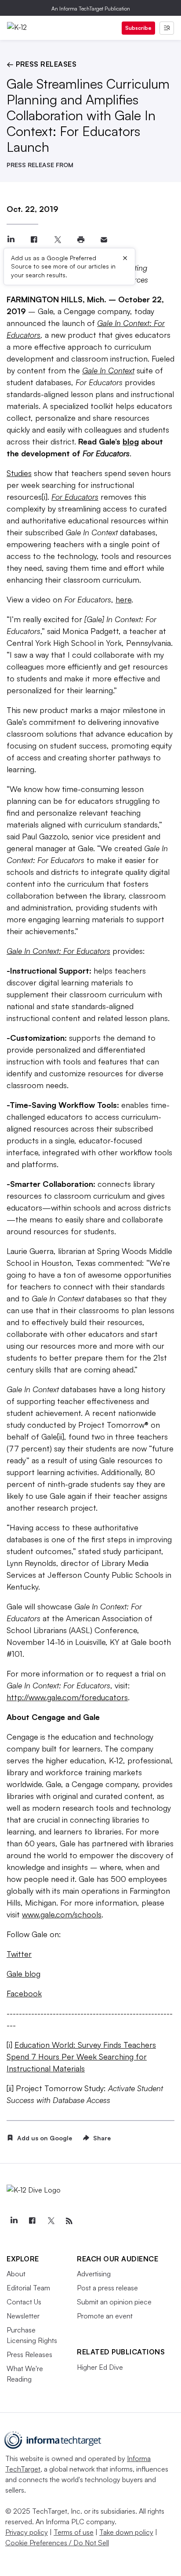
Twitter (19, 1954)
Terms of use (74, 2532)
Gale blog (24, 1974)
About (16, 2274)
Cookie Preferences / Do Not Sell (57, 2543)
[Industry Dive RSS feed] (69, 2221)
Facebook (24, 1993)
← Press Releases (42, 64)
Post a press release (107, 2288)
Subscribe (138, 28)
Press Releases (29, 2354)
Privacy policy (27, 2532)
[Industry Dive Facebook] (32, 2221)
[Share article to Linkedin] (11, 240)
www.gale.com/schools (62, 1914)
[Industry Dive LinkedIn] (14, 2221)
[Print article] (81, 240)
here (123, 599)
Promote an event (105, 2316)
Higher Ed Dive (100, 2367)
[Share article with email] (104, 240)
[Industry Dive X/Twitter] (51, 2221)
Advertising (94, 2274)
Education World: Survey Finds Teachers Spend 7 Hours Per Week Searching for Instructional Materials (81, 2057)
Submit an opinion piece (114, 2302)
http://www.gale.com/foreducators (67, 1697)
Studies (19, 473)
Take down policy (126, 2532)
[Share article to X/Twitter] (57, 240)
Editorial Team (28, 2288)
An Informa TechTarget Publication (91, 9)
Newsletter (23, 2316)
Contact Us (24, 2302)
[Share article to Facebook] (34, 240)
